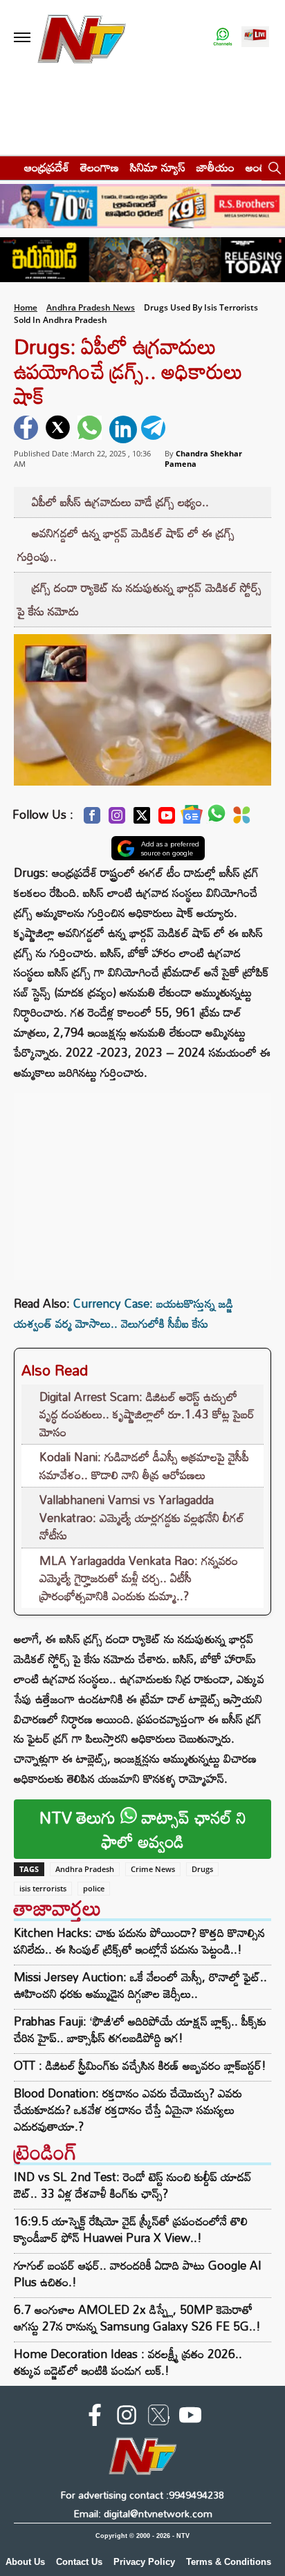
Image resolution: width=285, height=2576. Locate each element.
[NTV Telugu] (82, 38)
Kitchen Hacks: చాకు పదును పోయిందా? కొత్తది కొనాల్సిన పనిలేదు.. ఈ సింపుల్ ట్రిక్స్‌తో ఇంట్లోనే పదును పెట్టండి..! (139, 1941)
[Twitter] (142, 819)
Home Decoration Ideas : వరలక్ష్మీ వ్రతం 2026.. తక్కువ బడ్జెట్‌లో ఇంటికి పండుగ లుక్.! (128, 2362)
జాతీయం (215, 167)
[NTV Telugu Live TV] (255, 38)
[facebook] (28, 429)
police (94, 1888)
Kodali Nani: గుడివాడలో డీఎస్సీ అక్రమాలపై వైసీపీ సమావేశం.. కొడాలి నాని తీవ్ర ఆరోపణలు (144, 1466)
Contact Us (79, 2562)
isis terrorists (43, 1888)
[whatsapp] (91, 429)
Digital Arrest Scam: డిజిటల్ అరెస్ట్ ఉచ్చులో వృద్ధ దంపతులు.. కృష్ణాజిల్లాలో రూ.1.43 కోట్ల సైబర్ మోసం (147, 1414)
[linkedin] (123, 429)
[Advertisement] (142, 1180)
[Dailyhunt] (242, 819)
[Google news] (192, 818)
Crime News (153, 1869)
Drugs (202, 1869)
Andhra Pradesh (85, 1869)
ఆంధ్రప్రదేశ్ (47, 167)
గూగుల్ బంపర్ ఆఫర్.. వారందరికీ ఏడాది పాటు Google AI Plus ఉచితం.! (138, 2273)
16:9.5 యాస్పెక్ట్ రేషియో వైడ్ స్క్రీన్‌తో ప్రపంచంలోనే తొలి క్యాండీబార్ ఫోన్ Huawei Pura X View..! (131, 2229)
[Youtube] (167, 819)
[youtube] (190, 2418)
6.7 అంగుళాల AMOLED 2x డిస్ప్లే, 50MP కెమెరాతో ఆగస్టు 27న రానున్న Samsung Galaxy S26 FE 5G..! (137, 2318)
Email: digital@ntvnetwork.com (143, 2513)
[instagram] (127, 2418)
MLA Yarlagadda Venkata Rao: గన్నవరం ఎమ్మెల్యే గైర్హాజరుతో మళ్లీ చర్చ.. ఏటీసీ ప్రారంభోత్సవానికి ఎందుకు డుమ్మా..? (139, 1578)
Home (26, 307)
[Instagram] (117, 819)
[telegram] (155, 429)
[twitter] (59, 429)
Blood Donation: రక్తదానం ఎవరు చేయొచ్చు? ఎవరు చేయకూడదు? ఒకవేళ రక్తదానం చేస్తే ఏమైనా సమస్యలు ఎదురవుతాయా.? (128, 2110)
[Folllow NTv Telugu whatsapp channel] (223, 38)
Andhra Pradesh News (91, 307)
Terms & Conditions (229, 2562)
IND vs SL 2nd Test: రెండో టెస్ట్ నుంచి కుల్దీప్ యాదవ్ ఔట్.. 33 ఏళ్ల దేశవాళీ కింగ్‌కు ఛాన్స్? (133, 2185)
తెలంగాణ (100, 167)
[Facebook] (92, 819)
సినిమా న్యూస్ (158, 167)
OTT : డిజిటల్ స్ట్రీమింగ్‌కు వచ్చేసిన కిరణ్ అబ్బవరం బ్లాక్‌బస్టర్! (140, 2066)
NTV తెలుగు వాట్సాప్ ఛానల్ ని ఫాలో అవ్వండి (143, 1829)
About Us (25, 2562)
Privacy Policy (144, 2562)
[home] (8, 167)
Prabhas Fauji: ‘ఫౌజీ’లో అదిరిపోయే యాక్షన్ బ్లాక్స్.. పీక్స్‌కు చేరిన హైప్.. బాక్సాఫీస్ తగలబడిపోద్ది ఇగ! (140, 2030)
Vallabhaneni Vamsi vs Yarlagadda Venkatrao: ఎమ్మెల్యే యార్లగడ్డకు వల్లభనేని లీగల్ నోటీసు (142, 1517)
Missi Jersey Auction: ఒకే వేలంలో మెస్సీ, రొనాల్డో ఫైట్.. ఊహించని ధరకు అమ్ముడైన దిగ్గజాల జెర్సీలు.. (140, 1985)
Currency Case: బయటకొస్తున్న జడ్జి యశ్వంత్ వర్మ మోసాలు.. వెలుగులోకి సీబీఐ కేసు (123, 1313)
